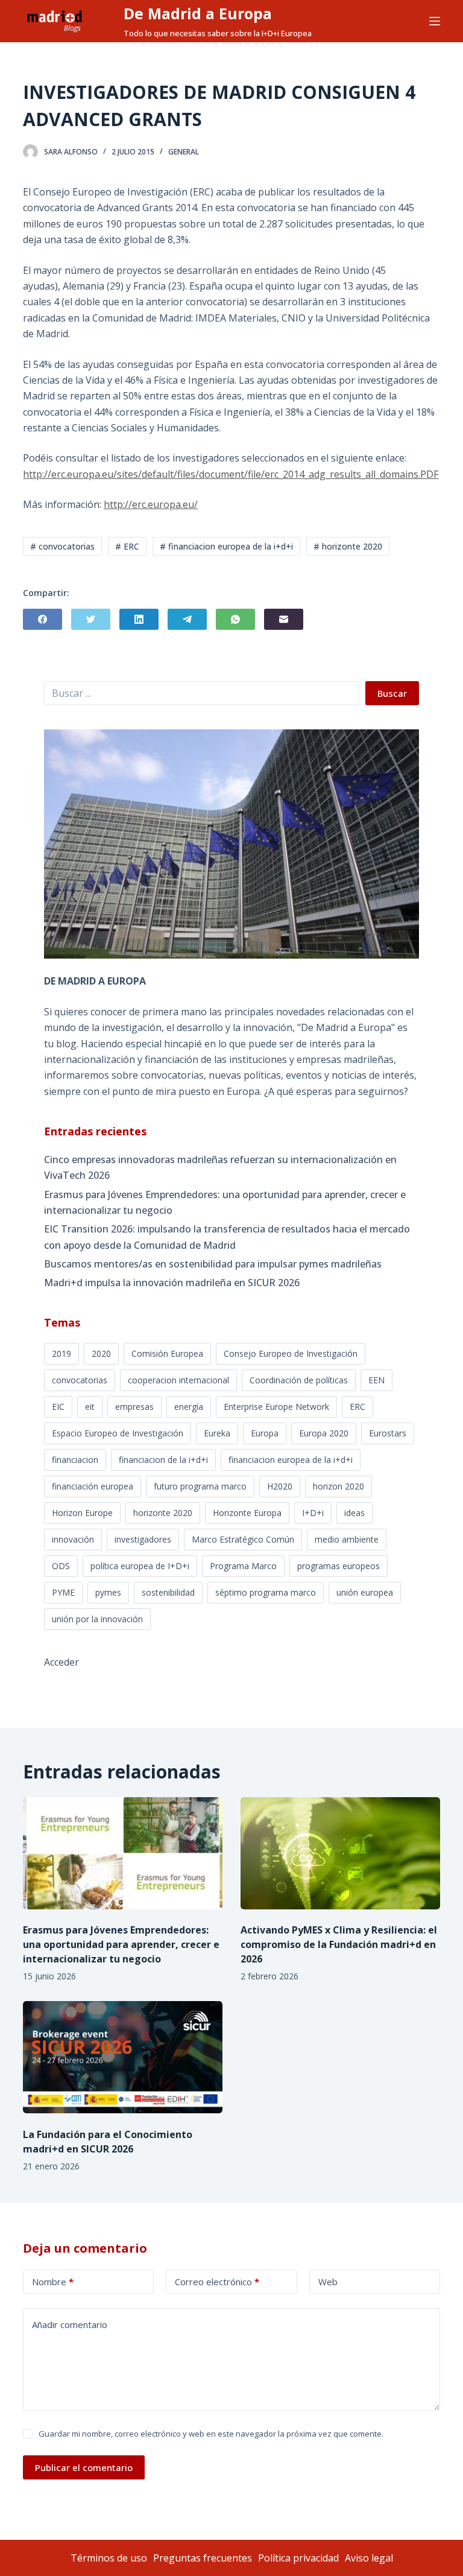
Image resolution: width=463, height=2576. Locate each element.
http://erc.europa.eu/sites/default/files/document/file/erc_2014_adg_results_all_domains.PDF (231, 474)
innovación (73, 1539)
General (184, 152)
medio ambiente (347, 1539)
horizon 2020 (339, 1486)
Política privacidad (298, 2558)
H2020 (280, 1486)
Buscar (392, 693)
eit (90, 1407)
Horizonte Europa (247, 1513)
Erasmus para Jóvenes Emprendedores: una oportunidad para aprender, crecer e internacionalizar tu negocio (225, 1202)
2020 (101, 1353)
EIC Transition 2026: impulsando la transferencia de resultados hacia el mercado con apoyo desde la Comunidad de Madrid (227, 1237)
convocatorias (80, 1380)
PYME (63, 1592)
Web (328, 2282)
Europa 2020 (324, 1433)
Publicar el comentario (84, 2467)
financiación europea (93, 1486)
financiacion (75, 1460)
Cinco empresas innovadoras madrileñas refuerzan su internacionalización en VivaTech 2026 (220, 1167)
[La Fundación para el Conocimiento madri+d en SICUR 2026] (123, 2057)
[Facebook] (43, 619)
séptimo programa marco (266, 1592)
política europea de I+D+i (140, 1566)
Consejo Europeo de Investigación (291, 1353)
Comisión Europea (167, 1353)
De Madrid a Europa (198, 13)
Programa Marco (243, 1566)
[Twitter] (91, 619)
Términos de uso (109, 2558)
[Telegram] (187, 619)
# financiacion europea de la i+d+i (226, 546)
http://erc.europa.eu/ (151, 504)
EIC (58, 1407)
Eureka (217, 1433)
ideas (354, 1513)
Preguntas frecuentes (203, 2558)
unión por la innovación (97, 1619)
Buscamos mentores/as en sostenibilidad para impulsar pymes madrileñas (213, 1264)
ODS (61, 1566)
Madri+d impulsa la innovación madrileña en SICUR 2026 (172, 1283)
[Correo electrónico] (284, 619)
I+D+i (313, 1513)
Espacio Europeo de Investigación (118, 1433)
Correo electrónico (217, 2282)
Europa (265, 1433)
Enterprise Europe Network (276, 1407)
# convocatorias (62, 546)
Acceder (61, 1662)
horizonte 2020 (163, 1513)
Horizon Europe (82, 1513)
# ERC (127, 546)
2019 (61, 1353)
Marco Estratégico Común (243, 1539)
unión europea (365, 1592)
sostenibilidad (168, 1592)
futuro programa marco (200, 1486)
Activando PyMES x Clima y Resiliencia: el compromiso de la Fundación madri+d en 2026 (339, 1944)
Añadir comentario (70, 2324)
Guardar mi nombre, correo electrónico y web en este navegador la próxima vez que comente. (211, 2434)
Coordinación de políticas (299, 1380)
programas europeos (339, 1566)
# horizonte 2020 (348, 546)
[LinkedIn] (139, 619)
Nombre (53, 2282)
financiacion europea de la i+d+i (291, 1460)
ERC (357, 1407)
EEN (376, 1380)
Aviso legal (369, 2558)
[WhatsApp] (235, 619)
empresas (134, 1407)
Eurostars (388, 1433)
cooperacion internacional (178, 1380)
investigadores (143, 1539)
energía (189, 1407)
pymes (108, 1592)
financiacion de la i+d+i (163, 1460)
